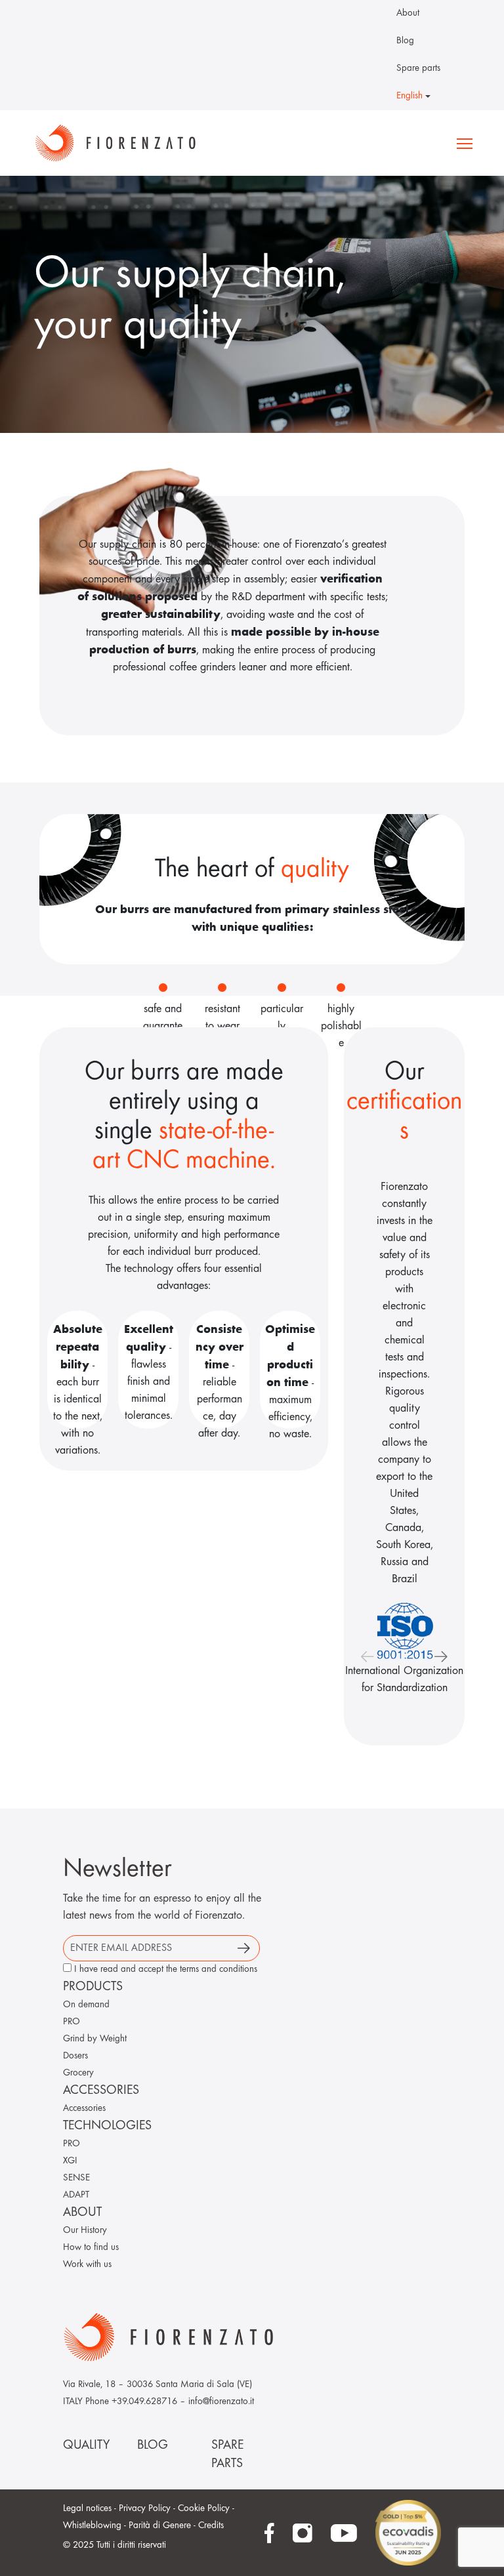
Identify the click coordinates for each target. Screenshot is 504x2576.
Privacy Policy (145, 2509)
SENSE (76, 2178)
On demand (86, 2005)
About (408, 13)
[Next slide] (441, 1656)
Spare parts (418, 69)
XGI (70, 2161)
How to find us (91, 2248)
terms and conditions (219, 1970)
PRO (72, 2022)
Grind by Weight (95, 2039)
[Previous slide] (367, 1656)
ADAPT (76, 2195)
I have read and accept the (166, 1970)
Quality (86, 2445)
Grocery (78, 2073)
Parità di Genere (160, 2526)
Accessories (84, 2109)
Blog (405, 41)
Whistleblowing (92, 2526)
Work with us (87, 2265)
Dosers (75, 2056)
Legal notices (87, 2509)
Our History (85, 2231)
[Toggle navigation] (465, 143)
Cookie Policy (204, 2509)
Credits (211, 2526)
